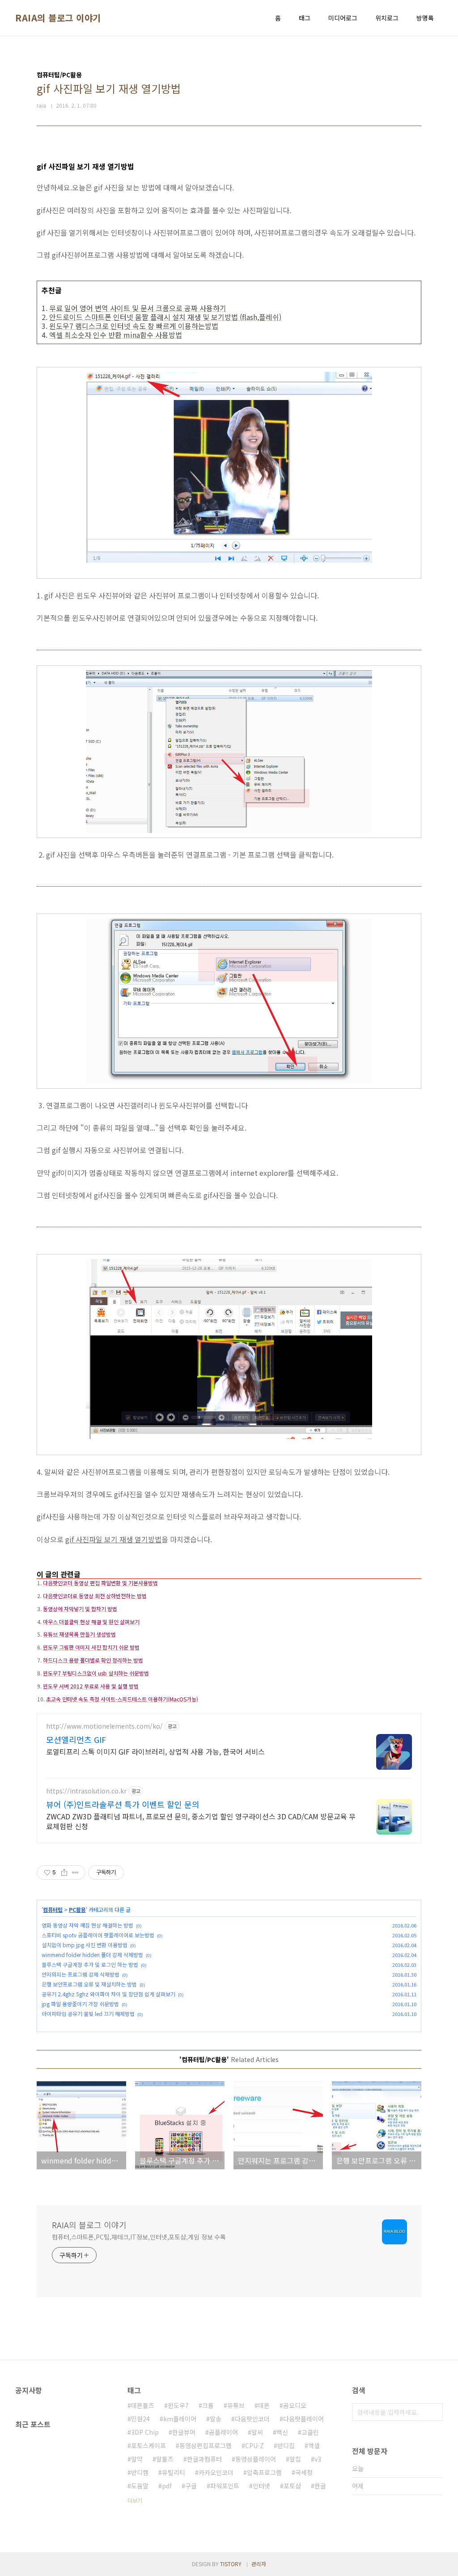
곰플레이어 (223, 2432)
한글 (320, 2486)
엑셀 (314, 2446)
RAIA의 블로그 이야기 (58, 18)
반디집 (286, 2446)
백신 (282, 2432)
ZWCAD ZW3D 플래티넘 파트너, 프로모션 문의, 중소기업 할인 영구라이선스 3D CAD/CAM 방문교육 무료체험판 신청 (201, 1821)
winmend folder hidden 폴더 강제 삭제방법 (92, 1955)
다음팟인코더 (252, 2419)
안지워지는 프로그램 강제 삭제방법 (81, 1974)
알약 (137, 2459)
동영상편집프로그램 (206, 2446)
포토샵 (292, 2486)
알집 (295, 2459)
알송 (216, 2419)
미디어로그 (343, 18)
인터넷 (261, 2486)
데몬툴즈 (143, 2405)
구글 (191, 2486)
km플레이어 (180, 2419)
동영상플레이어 (256, 2459)
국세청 (304, 2472)
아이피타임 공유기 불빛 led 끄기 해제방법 (88, 2014)
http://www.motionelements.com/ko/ (104, 1726)
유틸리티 (174, 2472)
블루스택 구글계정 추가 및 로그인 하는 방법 (90, 1964)
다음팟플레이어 (303, 2419)
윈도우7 (178, 2405)
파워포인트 (225, 2486)
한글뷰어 (184, 2432)
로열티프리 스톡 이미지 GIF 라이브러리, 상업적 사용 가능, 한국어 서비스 (155, 1751)
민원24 (140, 2419)
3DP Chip (145, 2432)
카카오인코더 (216, 2472)
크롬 (208, 2405)
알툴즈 (165, 2459)
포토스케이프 (148, 2446)
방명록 (425, 18)
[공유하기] (64, 1873)
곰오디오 (295, 2405)
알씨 (257, 2432)
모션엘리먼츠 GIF (76, 1739)
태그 (305, 18)
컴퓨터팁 (53, 1909)
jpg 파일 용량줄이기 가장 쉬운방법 (80, 2004)
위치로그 (387, 18)
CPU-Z (254, 2446)
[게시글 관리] (75, 1873)
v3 (318, 2459)
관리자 (259, 2564)
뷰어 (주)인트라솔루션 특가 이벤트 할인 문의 (123, 1804)
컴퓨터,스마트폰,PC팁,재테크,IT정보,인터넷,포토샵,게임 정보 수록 (139, 2237)
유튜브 (236, 2405)
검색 (434, 2412)
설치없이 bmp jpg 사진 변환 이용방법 (85, 1945)
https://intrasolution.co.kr (86, 1791)
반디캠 (140, 2472)
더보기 (135, 2500)
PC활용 (77, 1909)
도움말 (140, 2486)
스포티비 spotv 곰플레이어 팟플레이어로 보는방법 (98, 1935)
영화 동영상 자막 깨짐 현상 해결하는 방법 (87, 1925)
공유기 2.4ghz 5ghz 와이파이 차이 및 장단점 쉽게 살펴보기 (108, 1994)
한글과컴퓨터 (204, 2459)
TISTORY (231, 2564)
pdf (167, 2486)
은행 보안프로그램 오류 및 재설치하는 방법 (89, 1984)
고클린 (310, 2432)
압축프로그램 (264, 2472)
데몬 (264, 2405)
